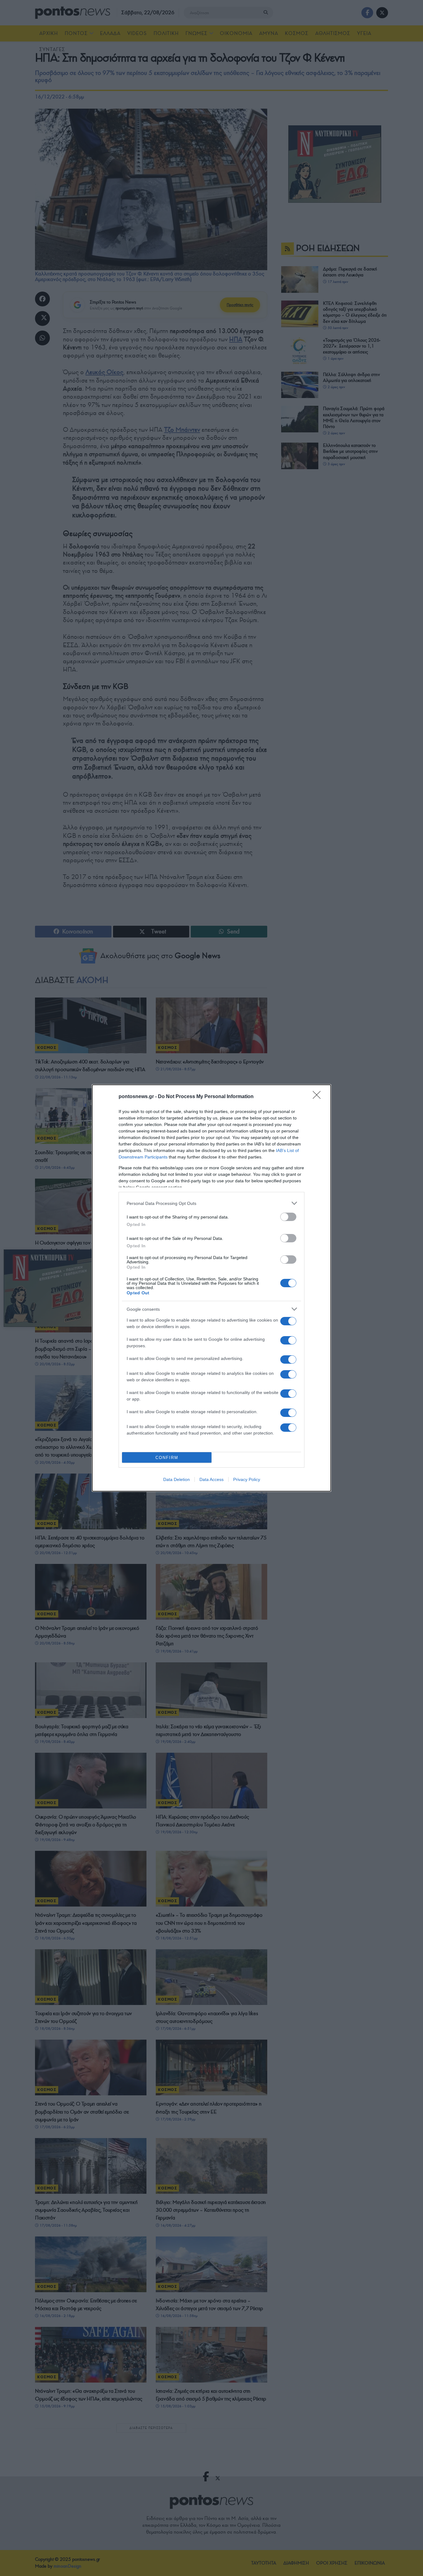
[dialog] (211, 1288)
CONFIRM (167, 1458)
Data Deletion (177, 1479)
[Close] (319, 1097)
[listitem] (211, 1203)
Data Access (211, 1479)
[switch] (288, 1217)
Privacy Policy (247, 1479)
